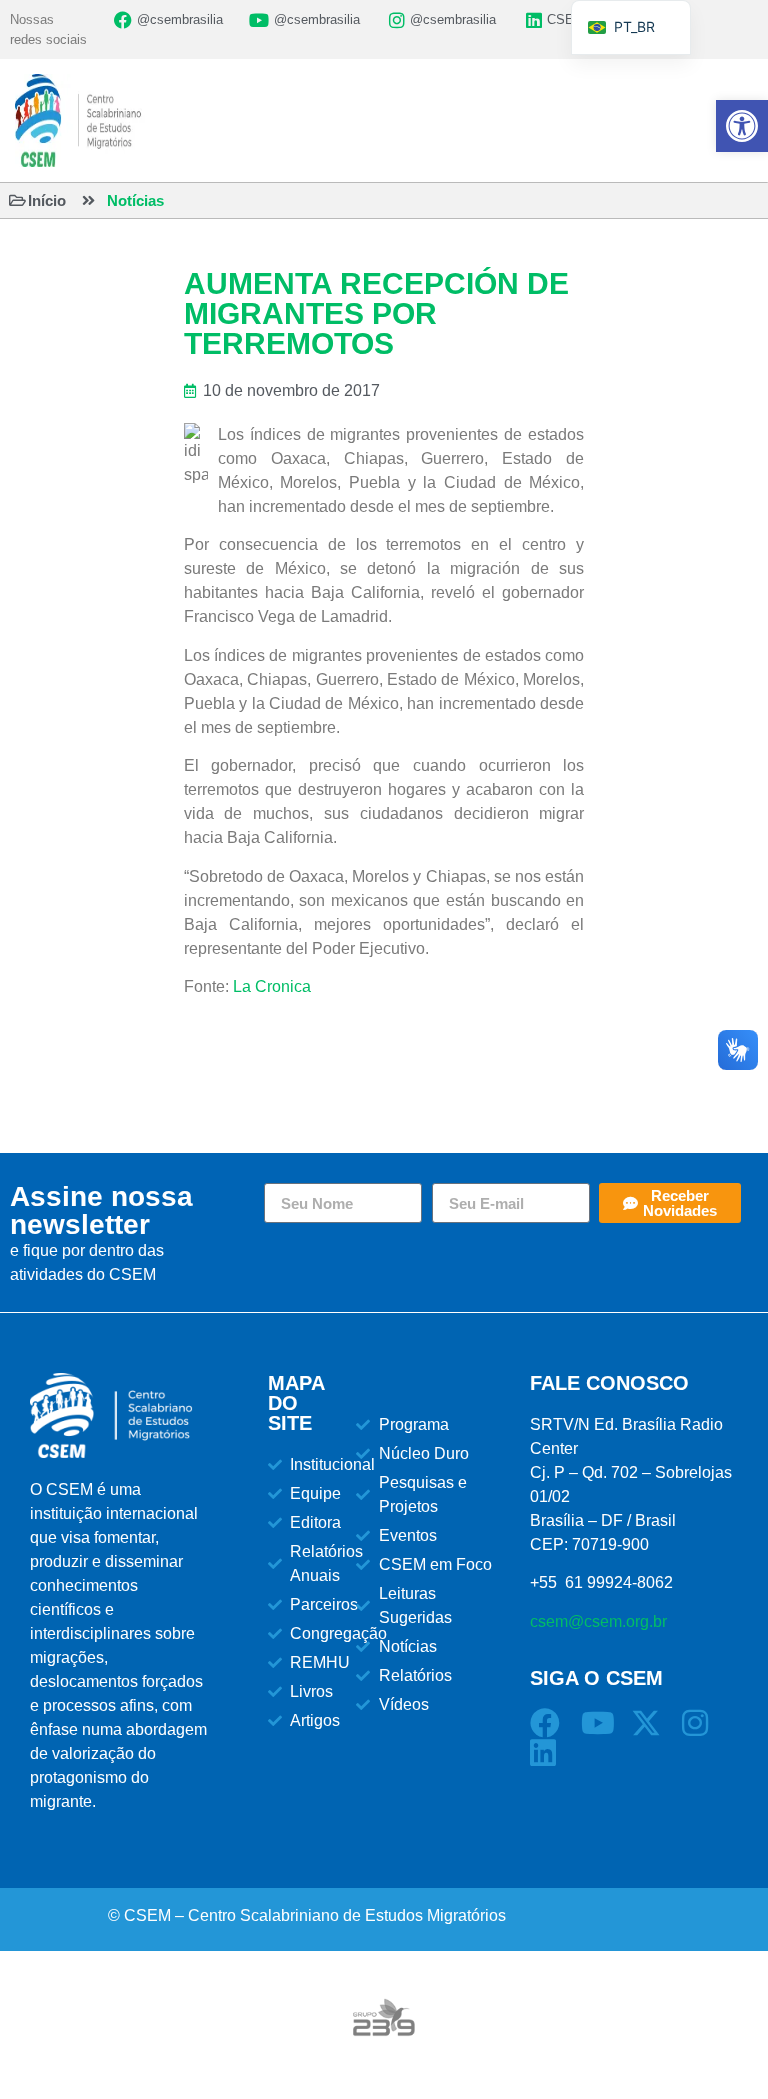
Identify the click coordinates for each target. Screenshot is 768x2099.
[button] (742, 126)
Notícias (135, 200)
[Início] (17, 200)
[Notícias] (88, 200)
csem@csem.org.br (598, 1621)
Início (47, 200)
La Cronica (272, 986)
